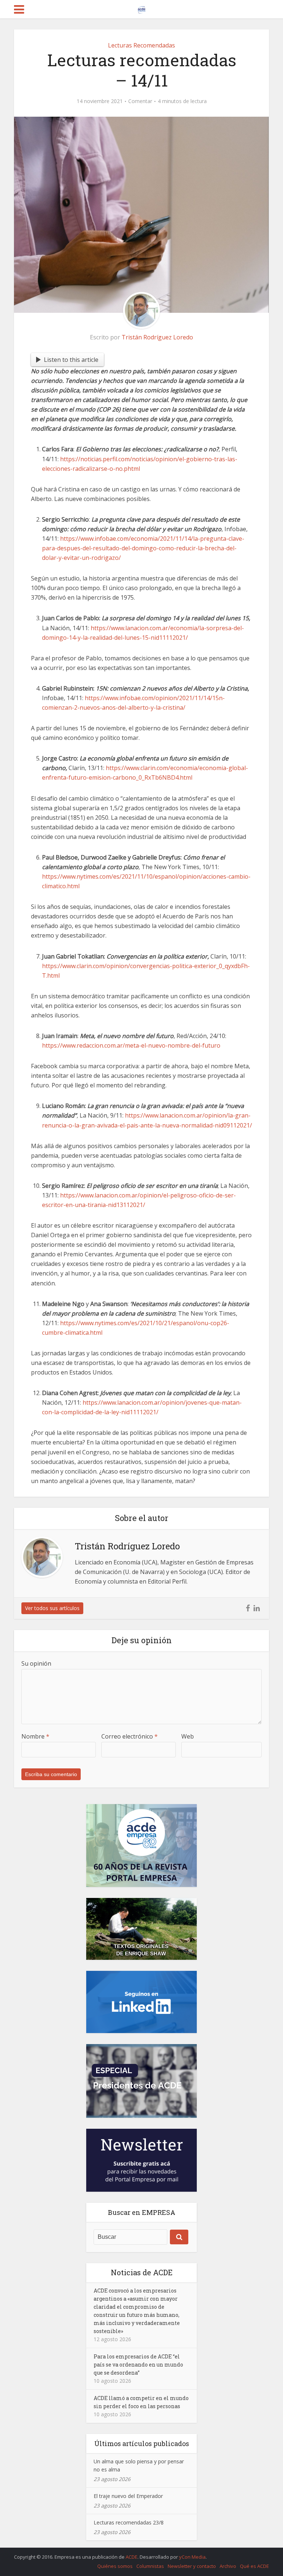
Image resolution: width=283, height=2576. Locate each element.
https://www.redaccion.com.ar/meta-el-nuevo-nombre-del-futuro (131, 1045)
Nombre (35, 1736)
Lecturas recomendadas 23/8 (129, 2522)
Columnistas (150, 2566)
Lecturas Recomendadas (141, 45)
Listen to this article (71, 360)
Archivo (228, 2566)
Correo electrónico (130, 1736)
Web (188, 1736)
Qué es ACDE (254, 2566)
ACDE (132, 2557)
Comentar (140, 101)
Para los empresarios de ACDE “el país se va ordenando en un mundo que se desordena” (138, 2365)
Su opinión (36, 1663)
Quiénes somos (115, 2566)
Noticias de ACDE (142, 2272)
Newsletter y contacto (192, 2566)
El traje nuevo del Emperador (128, 2496)
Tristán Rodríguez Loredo (157, 337)
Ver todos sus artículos (52, 1608)
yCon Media (192, 2557)
